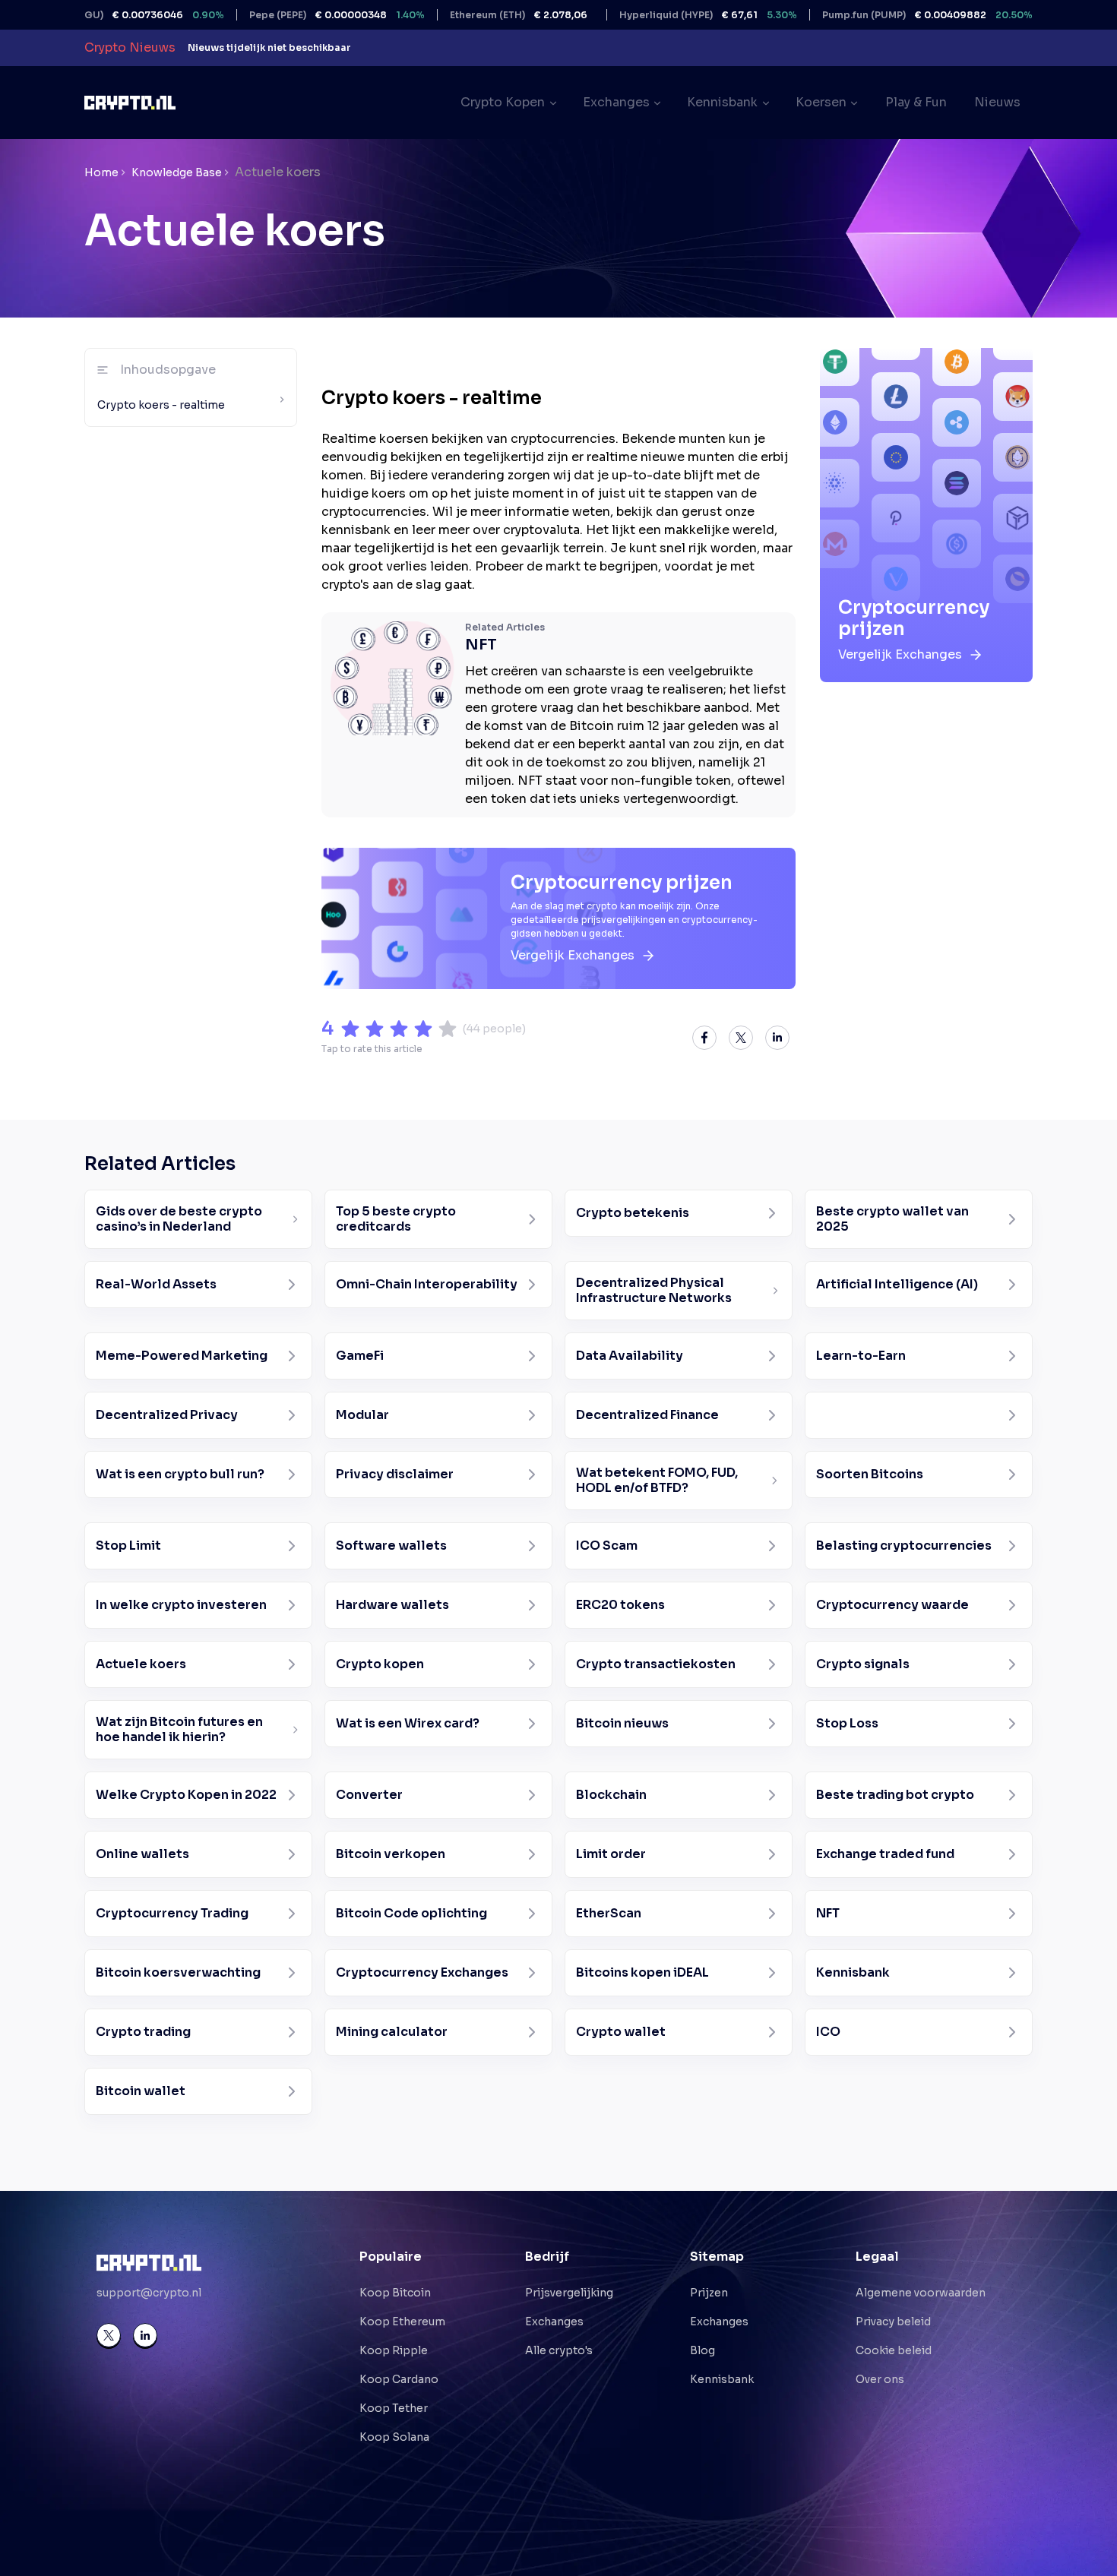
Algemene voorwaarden (921, 2293)
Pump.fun (870, 15)
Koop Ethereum (402, 2322)
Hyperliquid (650, 15)
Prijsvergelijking (569, 2293)
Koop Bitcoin (395, 2293)
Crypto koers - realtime (161, 405)
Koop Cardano (399, 2379)
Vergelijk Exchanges (573, 955)
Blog (702, 2350)
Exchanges (554, 2322)
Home (101, 172)
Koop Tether (394, 2408)
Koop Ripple (394, 2350)
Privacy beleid (893, 2322)
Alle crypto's (559, 2350)
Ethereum (461, 15)
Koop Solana (394, 2437)
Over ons (880, 2379)
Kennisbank (722, 2379)
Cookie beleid (894, 2350)
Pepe (279, 15)
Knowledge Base (177, 172)
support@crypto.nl (149, 2293)
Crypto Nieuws (130, 47)
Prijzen (709, 2293)
